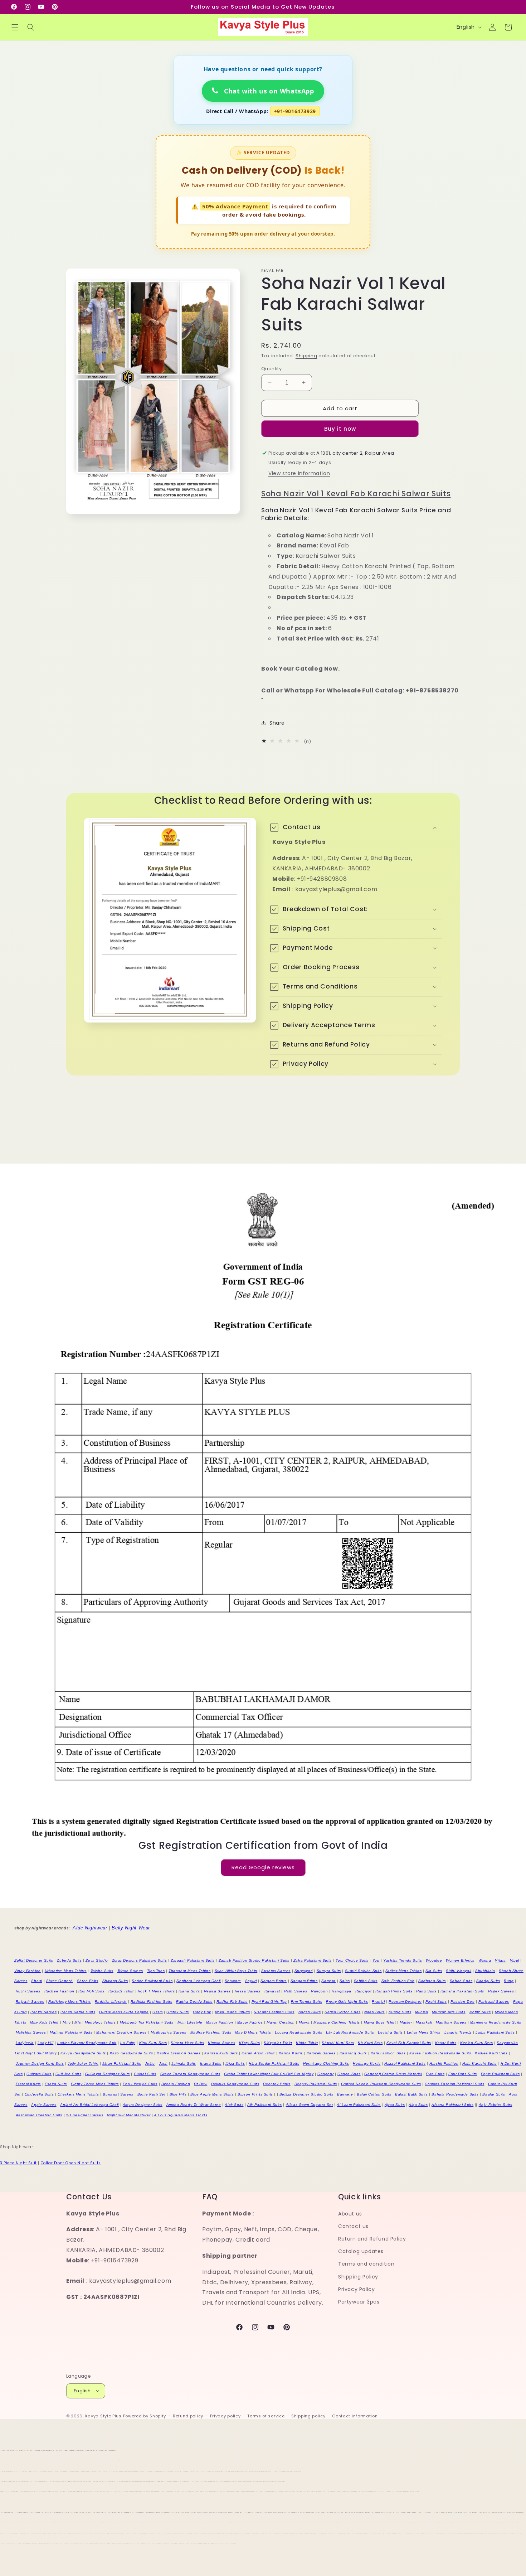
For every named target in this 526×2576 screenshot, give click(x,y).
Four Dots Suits (463, 2074)
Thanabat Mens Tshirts (190, 1971)
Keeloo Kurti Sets (476, 2043)
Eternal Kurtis (28, 2084)
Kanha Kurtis (291, 2053)
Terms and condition (366, 2264)
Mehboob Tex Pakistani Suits (147, 2022)
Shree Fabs (88, 1981)
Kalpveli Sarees (321, 2053)
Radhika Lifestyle (111, 2002)
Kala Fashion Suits (388, 2053)
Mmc (67, 2022)
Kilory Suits (249, 2043)
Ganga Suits (349, 2074)
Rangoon (319, 1991)
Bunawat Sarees (118, 2094)
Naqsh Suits (310, 2012)
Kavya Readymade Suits (83, 2053)
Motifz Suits (480, 2012)
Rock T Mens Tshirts (156, 1991)
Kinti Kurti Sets (153, 2043)
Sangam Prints (304, 1981)
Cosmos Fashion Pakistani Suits (454, 2084)
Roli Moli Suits (91, 1991)
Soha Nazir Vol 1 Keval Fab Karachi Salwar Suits (356, 494)
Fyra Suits (435, 2074)
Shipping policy (308, 2416)
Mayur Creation (281, 2022)
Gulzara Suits (39, 2074)
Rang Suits (426, 1991)
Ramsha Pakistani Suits (462, 1991)
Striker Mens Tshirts (403, 1971)
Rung (509, 1981)
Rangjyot (364, 1991)
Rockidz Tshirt (121, 1991)
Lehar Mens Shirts (424, 2032)
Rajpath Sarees (30, 2002)
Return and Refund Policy (372, 2239)
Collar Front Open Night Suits (71, 2163)
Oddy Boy (202, 2012)
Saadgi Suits (488, 1981)
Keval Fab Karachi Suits (409, 2043)
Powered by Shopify (145, 2416)
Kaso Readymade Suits (131, 2053)
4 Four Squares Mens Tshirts (181, 2115)
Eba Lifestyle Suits (140, 2084)
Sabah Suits (461, 1981)
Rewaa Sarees (217, 1991)
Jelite (150, 2063)
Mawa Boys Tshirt (380, 2022)
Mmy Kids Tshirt (44, 2022)
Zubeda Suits (69, 1960)
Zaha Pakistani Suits (313, 1960)
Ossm (157, 2012)
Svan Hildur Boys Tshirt (236, 1971)
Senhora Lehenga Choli (199, 1981)
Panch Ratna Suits (78, 2012)
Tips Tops (156, 1971)
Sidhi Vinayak (459, 1971)
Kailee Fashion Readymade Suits (440, 2053)
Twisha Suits (102, 1971)
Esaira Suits (56, 2084)
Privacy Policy (356, 2289)
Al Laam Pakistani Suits (359, 2105)
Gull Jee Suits (68, 2074)
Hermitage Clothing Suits (326, 2063)
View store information (299, 473)
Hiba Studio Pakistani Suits (274, 2063)
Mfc (78, 2022)
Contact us (353, 2226)
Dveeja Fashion (176, 2084)
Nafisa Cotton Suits (342, 2012)
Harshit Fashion (444, 2063)
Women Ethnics (460, 1960)
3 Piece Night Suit (18, 2163)
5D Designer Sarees (85, 2115)
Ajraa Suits (395, 2105)
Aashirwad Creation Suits (39, 2115)
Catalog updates (361, 2252)
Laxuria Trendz (458, 2032)
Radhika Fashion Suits (152, 2002)
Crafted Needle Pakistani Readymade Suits (381, 2084)
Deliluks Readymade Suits (235, 2084)
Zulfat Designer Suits (34, 1960)
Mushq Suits (400, 2012)
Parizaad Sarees (494, 2002)
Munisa (422, 2012)
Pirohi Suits (436, 2002)
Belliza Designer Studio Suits (306, 2094)
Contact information (355, 2416)
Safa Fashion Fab (398, 1981)
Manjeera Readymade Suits (496, 2022)
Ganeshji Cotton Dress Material (393, 2074)
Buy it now (340, 429)
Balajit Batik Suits (411, 2094)
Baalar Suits (494, 2094)
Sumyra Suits (329, 1971)
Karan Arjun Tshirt (258, 2053)
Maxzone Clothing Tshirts (337, 2022)
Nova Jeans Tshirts (233, 2012)
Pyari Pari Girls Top (269, 2002)
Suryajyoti (304, 1971)
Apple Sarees (44, 2105)
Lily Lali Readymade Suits (350, 2032)
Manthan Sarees (451, 2022)
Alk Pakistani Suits (264, 2105)
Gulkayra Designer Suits (108, 2074)
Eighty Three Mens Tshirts (95, 2084)
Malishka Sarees (31, 2032)
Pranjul (378, 2002)
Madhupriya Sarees (169, 2032)
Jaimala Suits (184, 2063)
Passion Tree (462, 2002)
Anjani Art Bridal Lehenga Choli (89, 2105)
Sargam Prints (274, 1981)
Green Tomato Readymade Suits (190, 2074)
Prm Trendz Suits (307, 2002)
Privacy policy (225, 2416)
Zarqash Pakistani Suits (193, 1960)
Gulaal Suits (145, 2074)
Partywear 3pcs (359, 2302)
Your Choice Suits (352, 1960)
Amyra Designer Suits (143, 2105)
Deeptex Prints (277, 2084)
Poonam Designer (405, 2002)
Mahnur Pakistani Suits (71, 2032)
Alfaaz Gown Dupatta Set (310, 2105)
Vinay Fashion (28, 1971)
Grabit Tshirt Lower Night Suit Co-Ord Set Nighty (269, 2074)
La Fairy (128, 2043)
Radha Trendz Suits (194, 2002)
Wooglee (434, 1960)
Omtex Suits (178, 2012)
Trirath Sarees (130, 1971)
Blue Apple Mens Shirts (212, 2094)
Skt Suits (434, 1971)
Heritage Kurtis (367, 2063)
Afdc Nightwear (90, 1928)
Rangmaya (342, 1991)
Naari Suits (374, 2012)
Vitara (500, 1960)
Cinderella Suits (39, 2094)
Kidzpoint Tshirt (278, 2043)
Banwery (345, 2094)
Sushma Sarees (276, 1971)
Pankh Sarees (43, 2012)
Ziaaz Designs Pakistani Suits (139, 1960)
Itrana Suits (211, 2063)
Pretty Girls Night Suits (347, 2002)
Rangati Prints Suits (394, 1991)
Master (406, 2022)
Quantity (271, 368)
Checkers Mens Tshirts (78, 2094)
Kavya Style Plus (103, 2416)
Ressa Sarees (248, 1991)
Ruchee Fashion (59, 1991)
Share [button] (277, 723)
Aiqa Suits (418, 2105)
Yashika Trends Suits (403, 1960)
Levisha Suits (390, 2032)
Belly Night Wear (131, 1928)
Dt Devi (201, 2084)
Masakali (424, 2022)
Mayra (304, 2022)
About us (350, 2214)
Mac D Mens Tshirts (253, 2032)
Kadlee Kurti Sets (491, 2053)
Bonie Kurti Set (152, 2094)
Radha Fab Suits (232, 2002)
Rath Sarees (296, 1991)
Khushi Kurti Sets (338, 2043)
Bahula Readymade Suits (455, 2094)
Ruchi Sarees (28, 1991)
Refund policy (188, 2416)
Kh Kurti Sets (370, 2043)
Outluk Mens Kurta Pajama (124, 2012)
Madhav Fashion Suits (211, 2032)
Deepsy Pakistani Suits (316, 2084)
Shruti (37, 1981)
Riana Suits (189, 1991)
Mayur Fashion (220, 2022)
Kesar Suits (446, 2043)
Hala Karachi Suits (479, 2063)
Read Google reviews (263, 1868)
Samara (328, 1981)
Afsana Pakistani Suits (452, 2105)
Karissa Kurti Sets (221, 2053)
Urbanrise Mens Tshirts (66, 1971)
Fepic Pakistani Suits (500, 2074)
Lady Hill (45, 2043)
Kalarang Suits (353, 2053)
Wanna (485, 1960)
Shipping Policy (358, 2277)
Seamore (233, 1981)
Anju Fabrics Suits (496, 2105)
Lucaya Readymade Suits (298, 2032)
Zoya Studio (97, 1960)
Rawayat (272, 1991)
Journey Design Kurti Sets (40, 2063)
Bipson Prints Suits (255, 2094)
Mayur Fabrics (250, 2022)
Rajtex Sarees (501, 1991)
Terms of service (266, 2416)
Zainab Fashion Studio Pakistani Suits (254, 1960)
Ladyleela (25, 2043)
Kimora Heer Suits (187, 2043)
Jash (163, 2063)
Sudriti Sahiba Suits (363, 1971)
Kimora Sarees (221, 2043)
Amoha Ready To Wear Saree (194, 2105)
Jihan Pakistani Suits (122, 2063)
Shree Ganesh (60, 1981)
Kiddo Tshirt (307, 2043)
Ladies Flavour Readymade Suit (87, 2043)
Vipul (515, 1960)
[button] (15, 27)
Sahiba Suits (366, 1981)
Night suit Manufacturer (129, 2115)
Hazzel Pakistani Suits (405, 2063)
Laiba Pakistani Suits (495, 2032)
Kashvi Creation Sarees (179, 2053)
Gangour (325, 2074)
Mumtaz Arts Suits (449, 2012)
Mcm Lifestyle (190, 2022)
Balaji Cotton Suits (374, 2094)
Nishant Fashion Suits (274, 2012)
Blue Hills (178, 2094)
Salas (345, 1981)
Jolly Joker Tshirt (83, 2063)
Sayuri (251, 1981)
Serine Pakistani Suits (152, 1981)
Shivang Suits (115, 1981)
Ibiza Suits (235, 2063)
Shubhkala (485, 1971)
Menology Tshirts (100, 2022)
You (376, 1960)
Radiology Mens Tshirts (70, 2002)
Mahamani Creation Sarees (121, 2032)
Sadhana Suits (432, 1981)
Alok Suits (234, 2105)
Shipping (306, 356)
